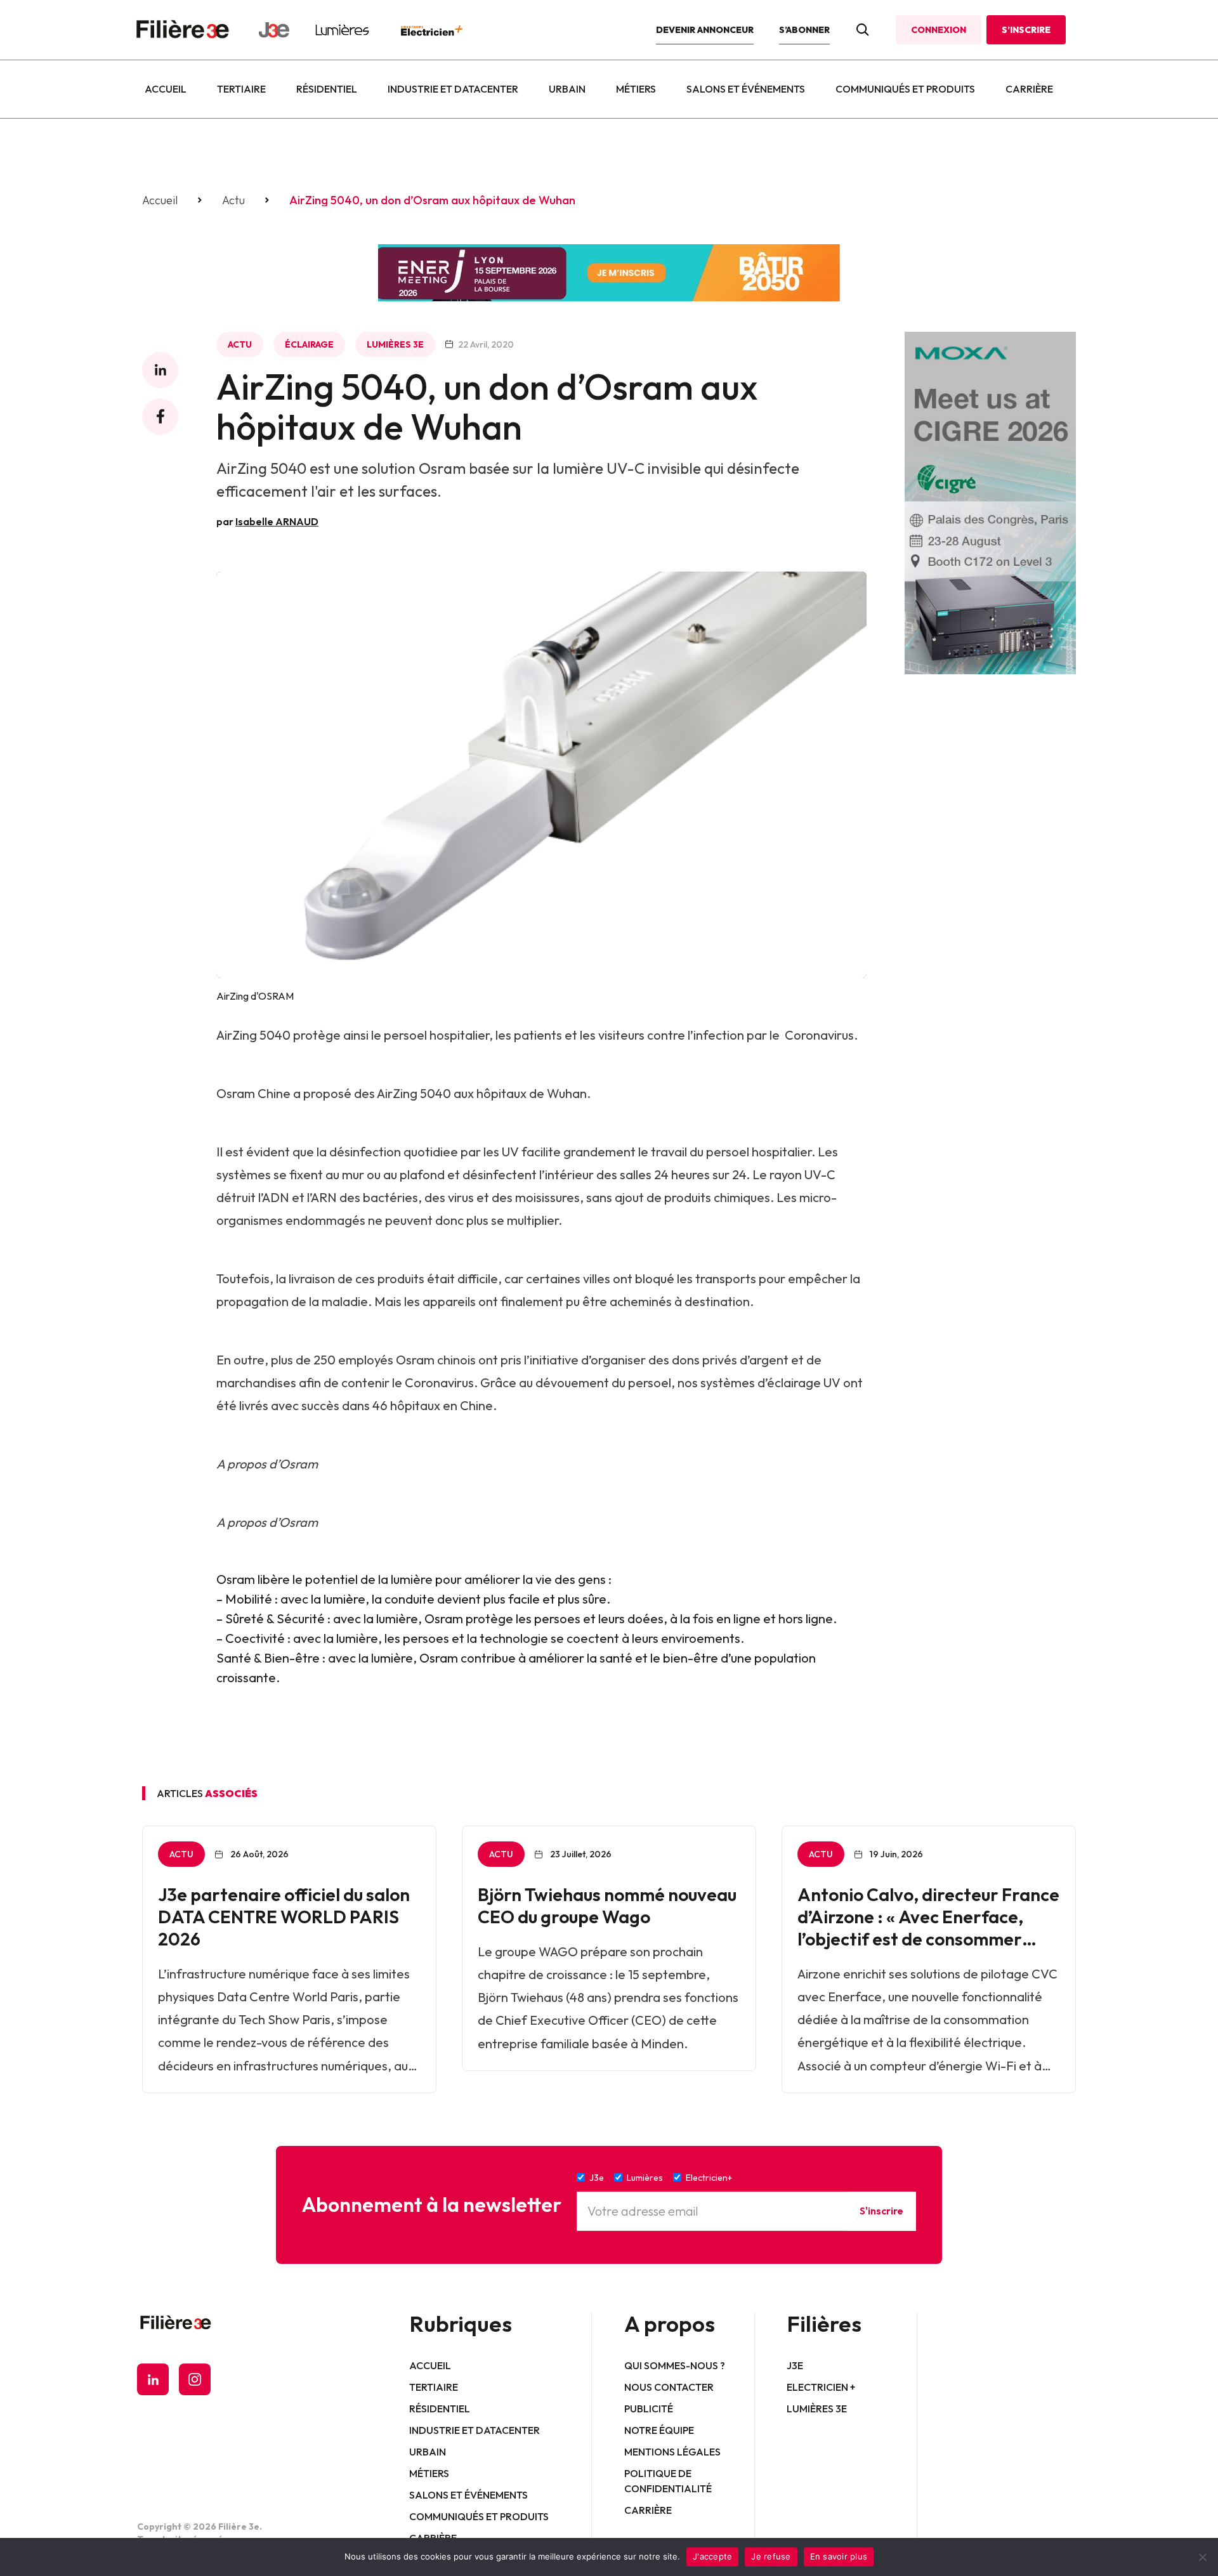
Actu (233, 200)
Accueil (166, 89)
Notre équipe (659, 2430)
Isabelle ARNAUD (277, 521)
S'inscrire (881, 2211)
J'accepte (712, 2556)
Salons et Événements (746, 89)
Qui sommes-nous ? (675, 2365)
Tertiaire (241, 89)
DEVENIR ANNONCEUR (705, 30)
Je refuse (771, 2556)
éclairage (309, 344)
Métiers (636, 89)
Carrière (1029, 89)
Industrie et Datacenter (453, 89)
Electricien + (821, 2387)
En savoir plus (839, 2556)
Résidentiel (327, 89)
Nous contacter (669, 2387)
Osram (236, 1093)
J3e (795, 2365)
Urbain (567, 89)
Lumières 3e (395, 344)
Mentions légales (672, 2452)
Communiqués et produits (905, 89)
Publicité (649, 2409)
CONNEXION (939, 30)
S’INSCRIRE (1026, 30)
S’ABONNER (804, 30)
